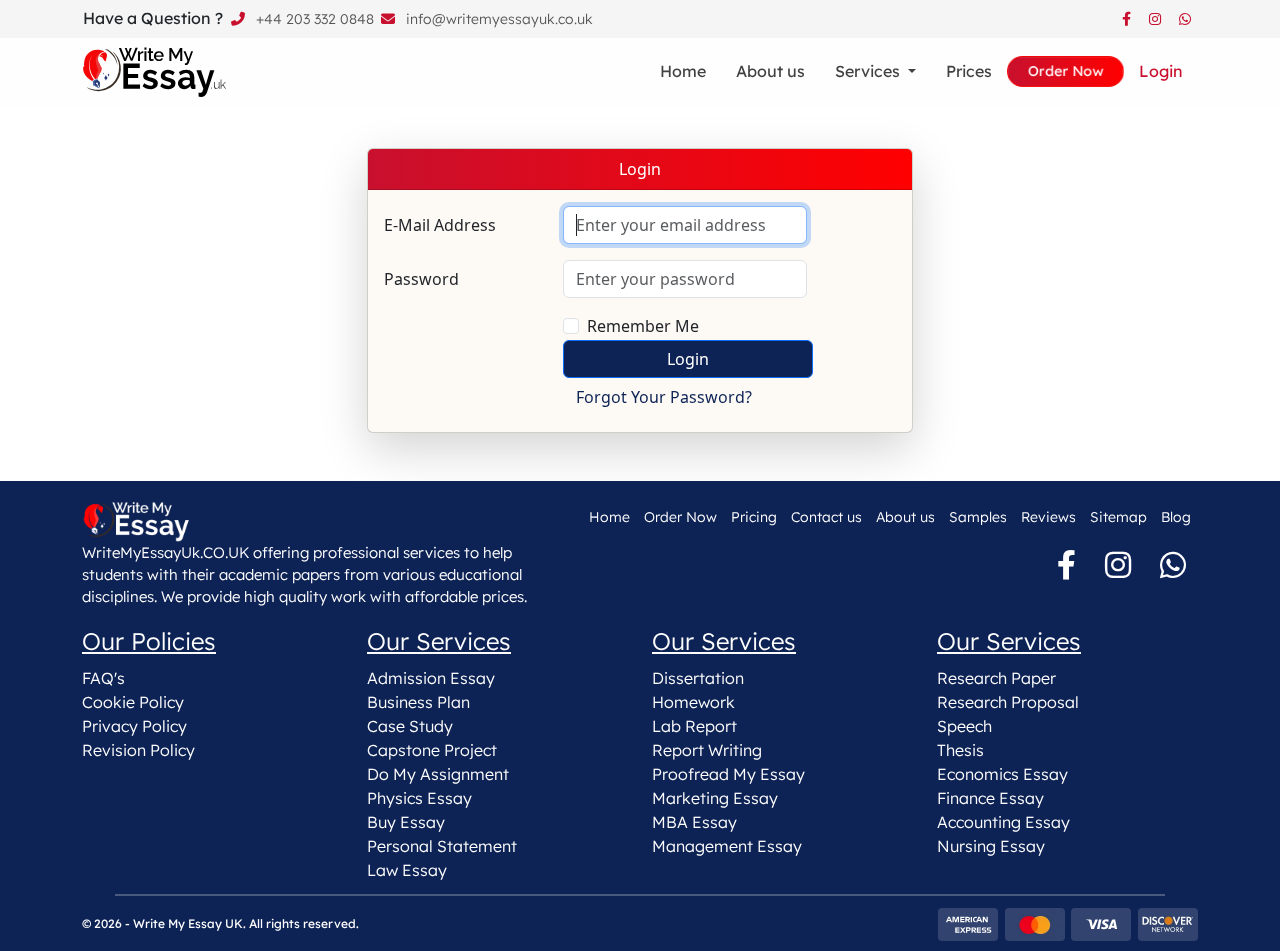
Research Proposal (1008, 702)
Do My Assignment (438, 774)
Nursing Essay (991, 846)
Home (683, 71)
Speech (964, 726)
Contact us (826, 517)
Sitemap (1118, 517)
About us (770, 71)
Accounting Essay (1003, 822)
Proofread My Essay (728, 774)
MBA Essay (694, 822)
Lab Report (694, 726)
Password (421, 279)
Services (869, 71)
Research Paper (996, 678)
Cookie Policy (133, 702)
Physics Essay (419, 798)
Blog (1176, 517)
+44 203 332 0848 (314, 19)
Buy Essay (406, 822)
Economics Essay (1002, 774)
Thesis (960, 750)
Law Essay (407, 870)
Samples (978, 517)
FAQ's (103, 678)
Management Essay (727, 846)
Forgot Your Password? (664, 397)
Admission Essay (431, 678)
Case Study (410, 726)
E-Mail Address (440, 225)
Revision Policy (138, 750)
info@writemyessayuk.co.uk (499, 19)
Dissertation (698, 678)
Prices (969, 71)
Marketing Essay (715, 798)
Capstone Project (432, 750)
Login (1161, 71)
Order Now (680, 517)
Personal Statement (442, 846)
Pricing (754, 517)
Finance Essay (990, 798)
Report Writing (707, 750)
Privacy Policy (134, 726)
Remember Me (643, 326)
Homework (693, 702)
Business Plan (418, 702)
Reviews (1048, 517)
